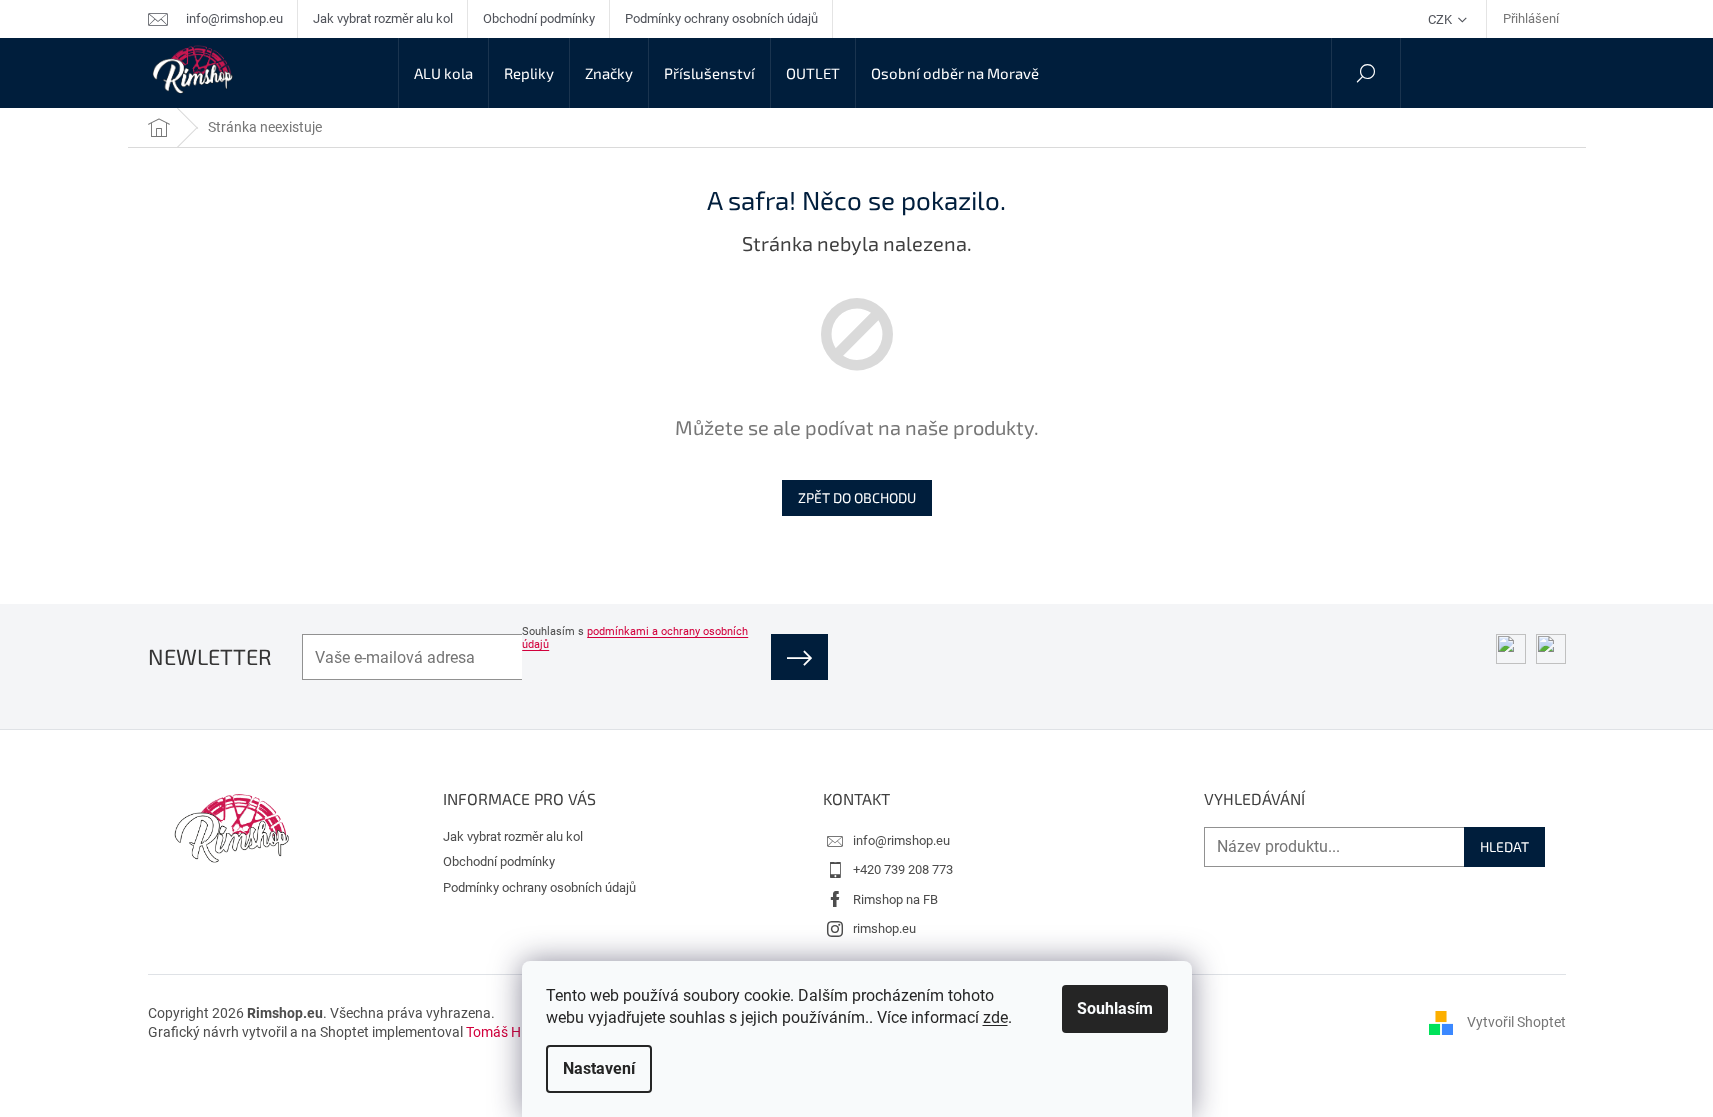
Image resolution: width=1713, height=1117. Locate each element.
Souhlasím (1115, 1008)
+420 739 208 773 (903, 869)
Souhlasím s (635, 638)
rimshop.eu (884, 928)
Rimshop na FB (895, 899)
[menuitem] (443, 73)
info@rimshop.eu (901, 840)
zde (995, 1017)
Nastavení (599, 1068)
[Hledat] (1366, 73)
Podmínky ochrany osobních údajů (721, 18)
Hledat (1504, 846)
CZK (1441, 19)
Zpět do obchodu (857, 497)
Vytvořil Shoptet (1516, 1022)
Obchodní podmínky (539, 18)
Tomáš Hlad (503, 1032)
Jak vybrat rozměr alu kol (383, 18)
